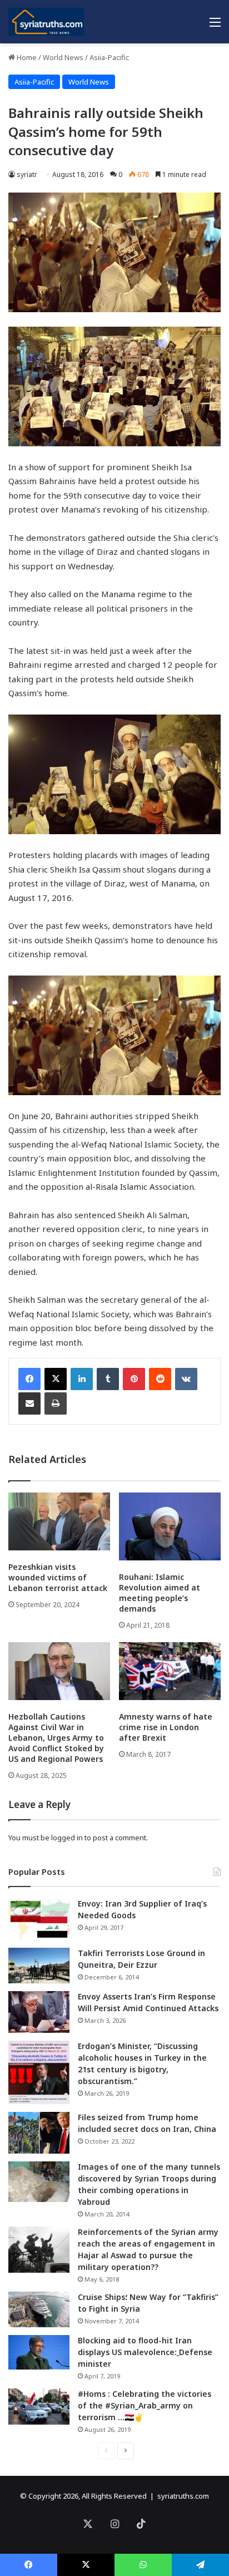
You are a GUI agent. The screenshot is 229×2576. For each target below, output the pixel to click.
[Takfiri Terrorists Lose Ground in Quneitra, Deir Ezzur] (39, 1966)
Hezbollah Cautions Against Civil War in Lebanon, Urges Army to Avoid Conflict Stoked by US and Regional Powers (56, 1738)
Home (26, 57)
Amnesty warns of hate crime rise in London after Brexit (166, 1727)
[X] (56, 1379)
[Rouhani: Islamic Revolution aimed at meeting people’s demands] (170, 1526)
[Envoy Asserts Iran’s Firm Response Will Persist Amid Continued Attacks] (39, 2012)
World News (63, 57)
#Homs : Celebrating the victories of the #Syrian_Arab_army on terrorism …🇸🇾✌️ (145, 2405)
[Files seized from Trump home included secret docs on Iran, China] (39, 2133)
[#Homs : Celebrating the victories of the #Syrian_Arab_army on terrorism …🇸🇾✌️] (39, 2407)
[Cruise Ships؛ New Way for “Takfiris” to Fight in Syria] (39, 2309)
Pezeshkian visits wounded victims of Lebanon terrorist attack (58, 1577)
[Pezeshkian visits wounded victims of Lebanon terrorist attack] (59, 1521)
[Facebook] (29, 1379)
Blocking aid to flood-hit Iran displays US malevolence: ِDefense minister (145, 2352)
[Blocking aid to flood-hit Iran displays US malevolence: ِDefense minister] (39, 2352)
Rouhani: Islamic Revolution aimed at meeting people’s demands (160, 1593)
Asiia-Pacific (109, 57)
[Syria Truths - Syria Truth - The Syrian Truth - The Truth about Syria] (46, 22)
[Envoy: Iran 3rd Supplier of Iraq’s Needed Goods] (39, 1919)
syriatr (27, 174)
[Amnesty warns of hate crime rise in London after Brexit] (170, 1671)
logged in (67, 1838)
